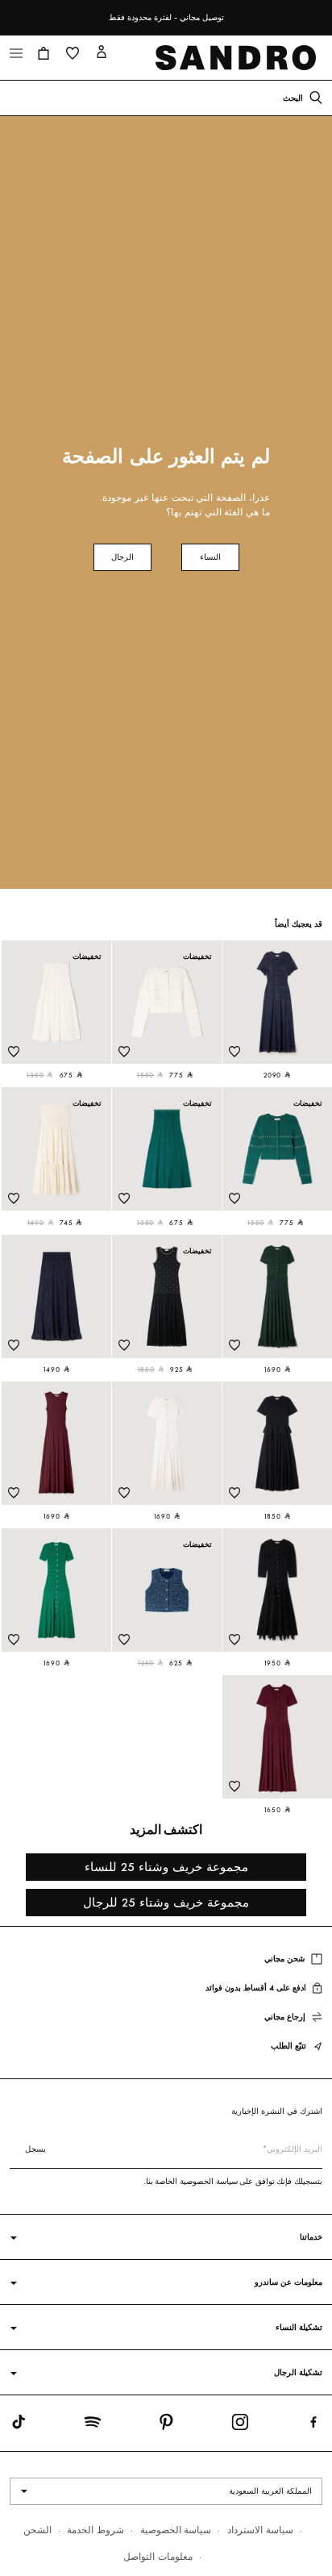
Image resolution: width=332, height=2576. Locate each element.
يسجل (35, 2149)
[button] (44, 53)
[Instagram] (240, 2425)
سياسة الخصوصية (176, 2530)
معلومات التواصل (158, 2556)
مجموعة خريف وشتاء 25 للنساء (166, 1867)
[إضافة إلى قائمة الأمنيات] (234, 1052)
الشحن (37, 2530)
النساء (210, 557)
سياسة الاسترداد (260, 2530)
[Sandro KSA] (239, 58)
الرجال (122, 557)
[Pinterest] (166, 2425)
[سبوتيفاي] (93, 2425)
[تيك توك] (19, 2425)
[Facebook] (313, 2425)
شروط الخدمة (95, 2530)
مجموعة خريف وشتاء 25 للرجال (166, 1902)
